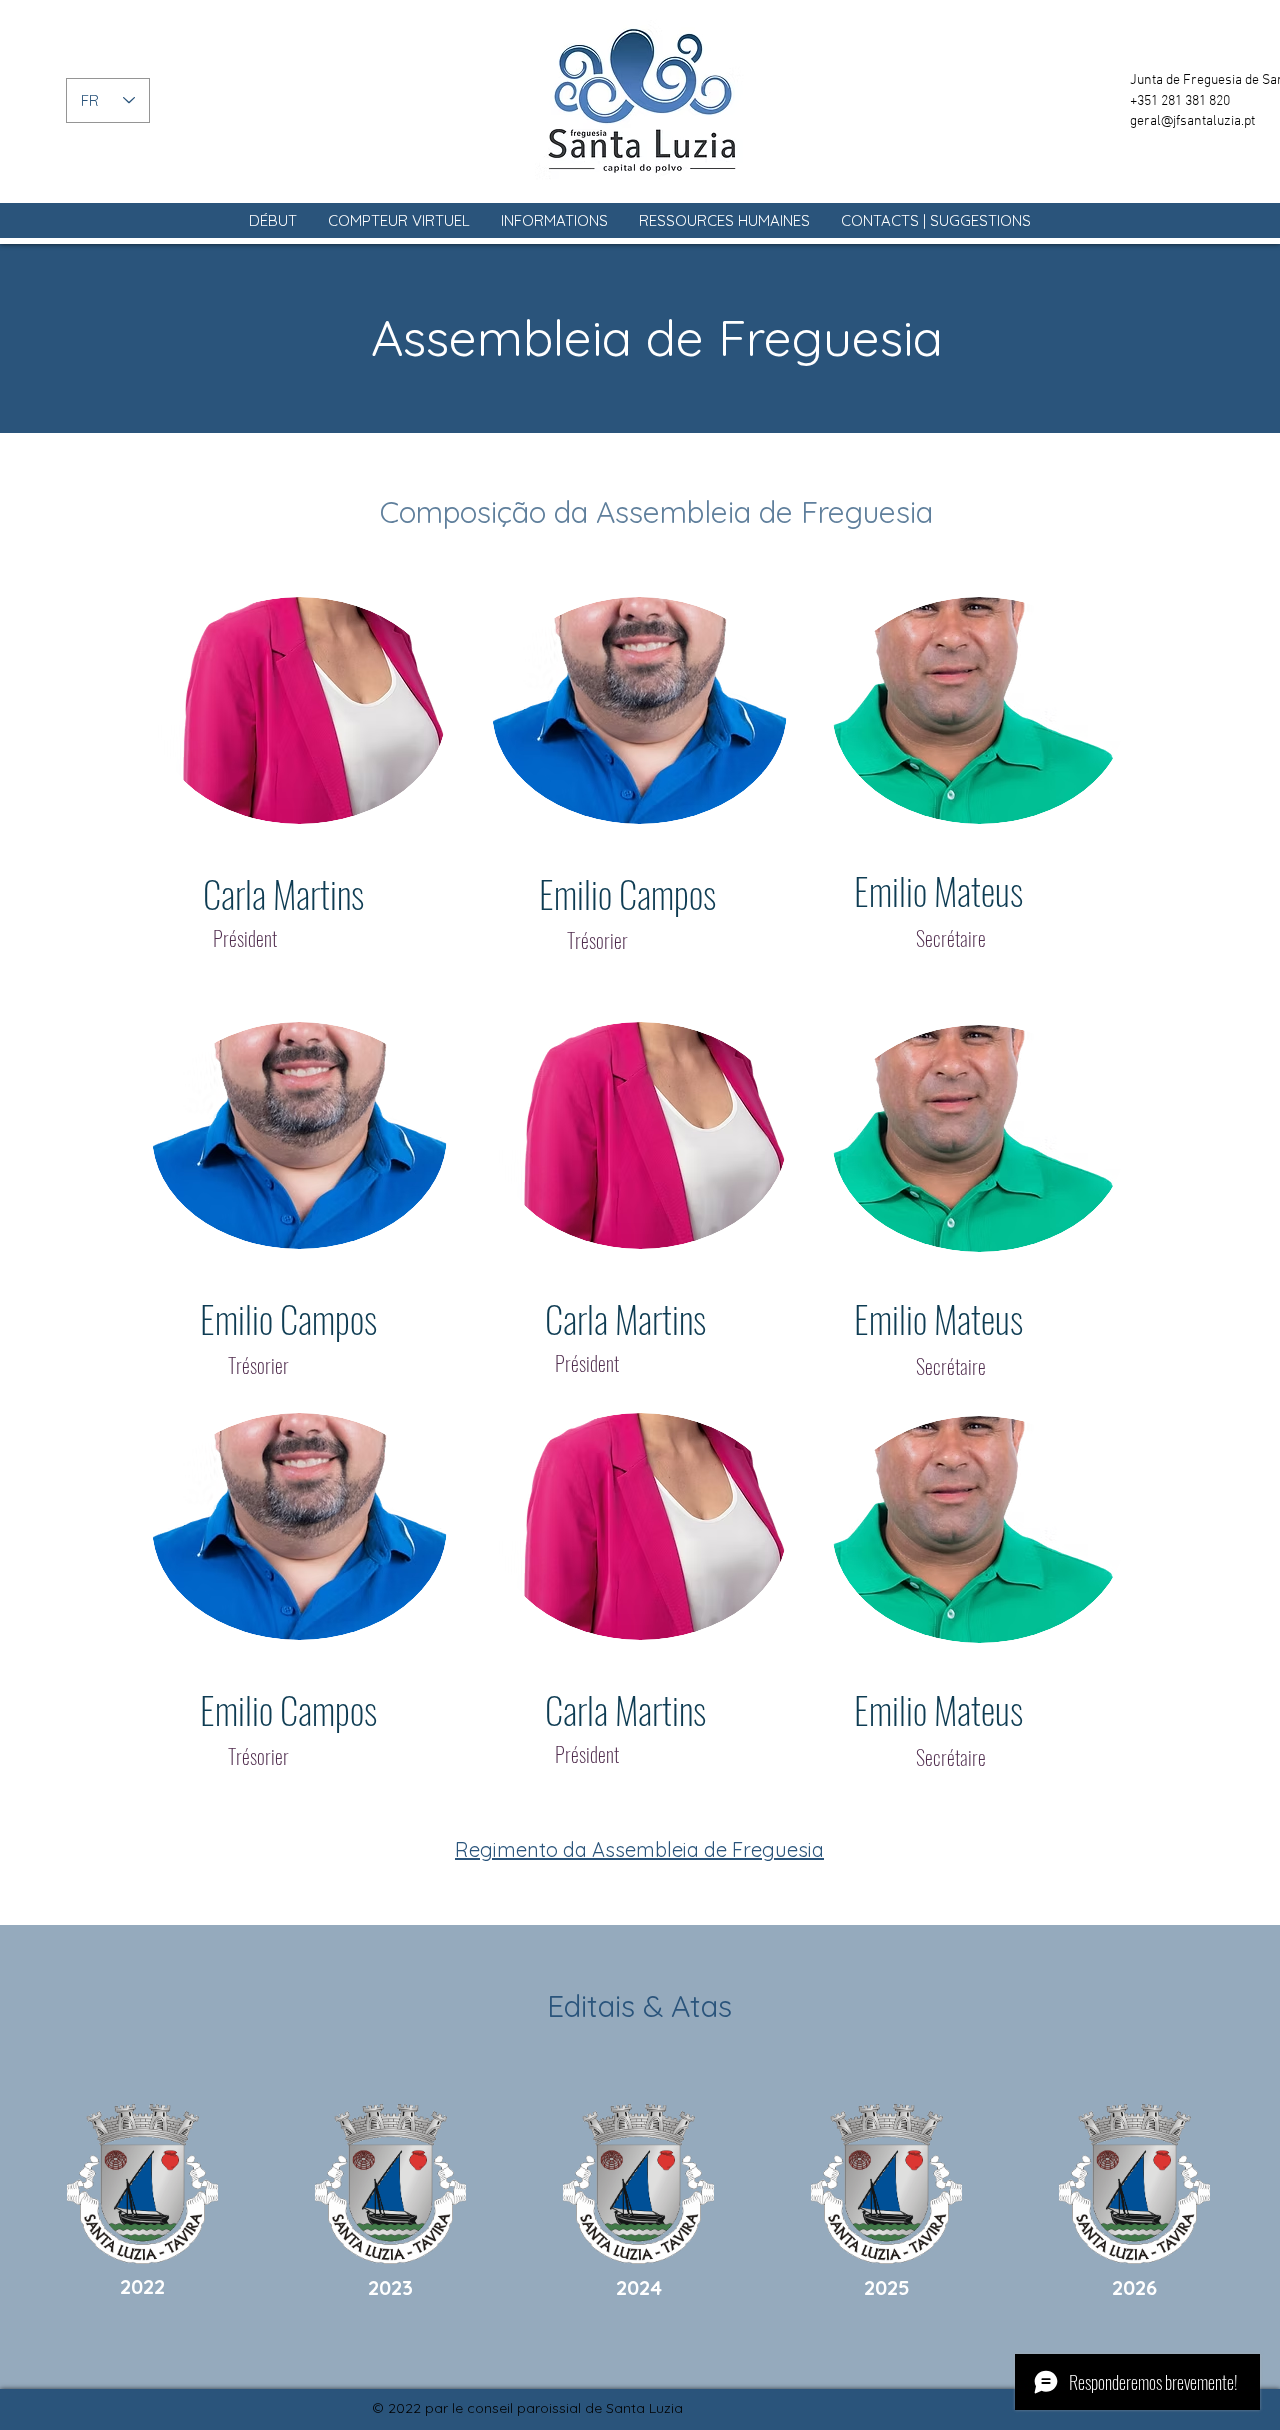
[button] (399, 220)
